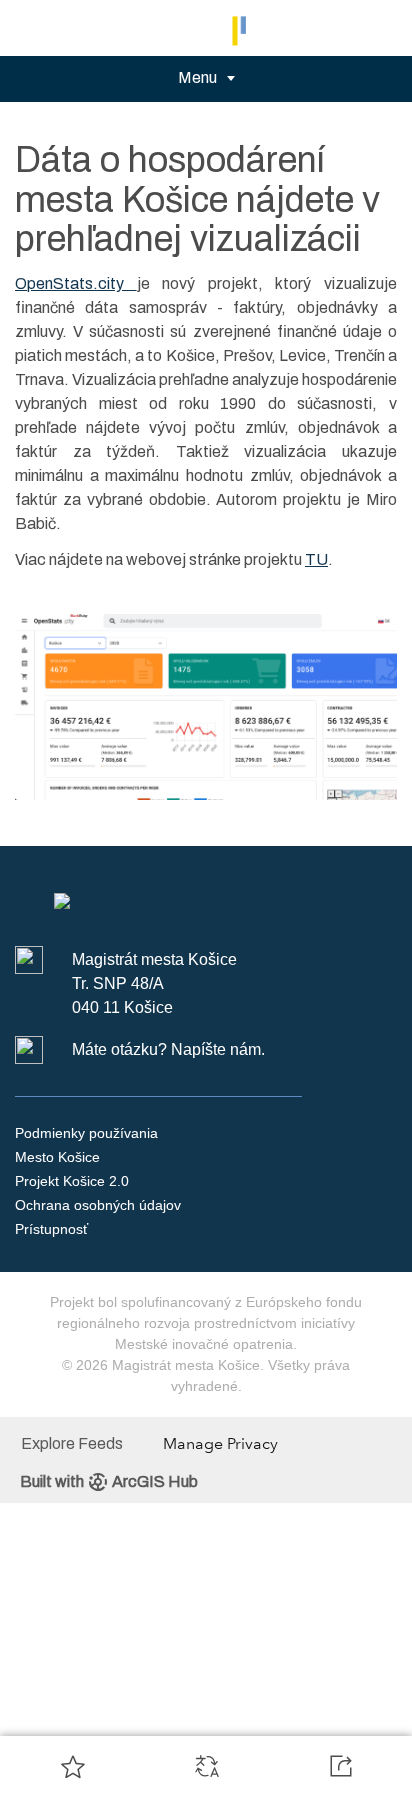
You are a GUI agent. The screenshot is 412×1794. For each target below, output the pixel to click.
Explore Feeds (72, 1443)
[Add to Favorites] (73, 1766)
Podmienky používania (86, 1133)
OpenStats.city (76, 283)
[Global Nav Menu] (28, 28)
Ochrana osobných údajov (98, 1205)
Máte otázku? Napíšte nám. (168, 1049)
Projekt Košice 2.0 (72, 1181)
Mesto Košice (57, 1157)
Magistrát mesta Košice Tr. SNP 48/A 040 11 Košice (154, 983)
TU (316, 559)
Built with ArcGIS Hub (109, 1481)
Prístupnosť (51, 1229)
